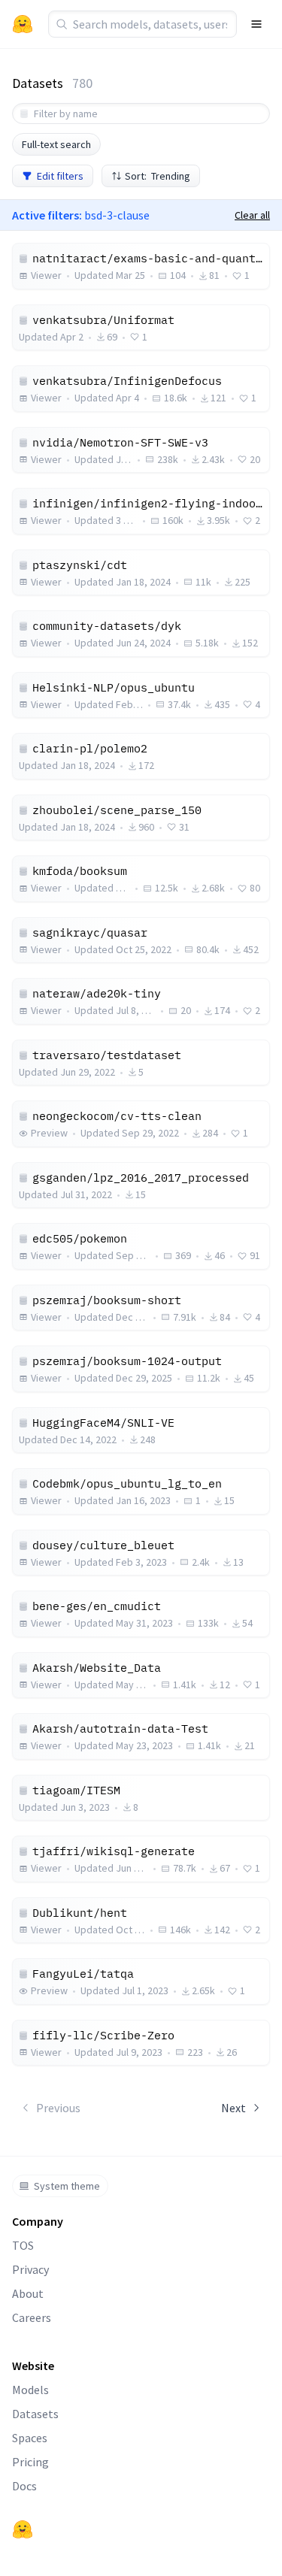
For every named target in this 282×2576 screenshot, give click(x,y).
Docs (24, 2486)
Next (233, 2108)
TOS (23, 2245)
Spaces (30, 2438)
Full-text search (56, 144)
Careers (32, 2317)
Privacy (30, 2269)
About (28, 2293)
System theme (67, 2186)
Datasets (35, 2414)
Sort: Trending (158, 176)
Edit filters (60, 176)
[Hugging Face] (23, 2529)
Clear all (252, 215)
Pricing (30, 2462)
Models (30, 2390)
